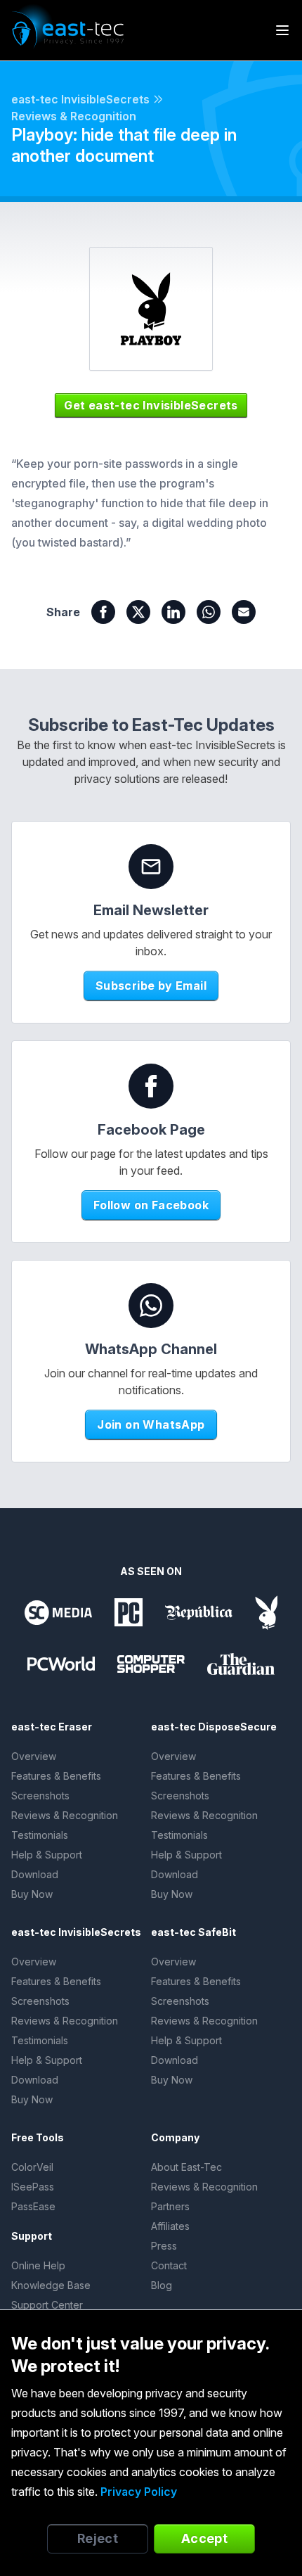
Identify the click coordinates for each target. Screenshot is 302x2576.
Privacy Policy (139, 2492)
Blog (162, 2285)
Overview (34, 1756)
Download (35, 1874)
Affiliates (170, 2226)
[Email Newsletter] (151, 867)
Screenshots (40, 1796)
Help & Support (47, 1855)
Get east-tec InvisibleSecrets (151, 405)
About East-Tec (186, 2167)
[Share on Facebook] (103, 612)
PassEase (33, 2206)
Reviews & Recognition (74, 116)
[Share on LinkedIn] (173, 612)
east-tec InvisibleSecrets (80, 99)
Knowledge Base (51, 2285)
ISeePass (33, 2187)
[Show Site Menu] (282, 30)
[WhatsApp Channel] (151, 1306)
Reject (98, 2538)
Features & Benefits (56, 1776)
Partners (170, 2206)
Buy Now (32, 1894)
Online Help (38, 2265)
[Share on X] (138, 612)
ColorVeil (32, 2167)
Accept (205, 2538)
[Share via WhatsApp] (209, 612)
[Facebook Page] (151, 1086)
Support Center (47, 2305)
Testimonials (40, 1835)
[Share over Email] (244, 612)
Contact (169, 2265)
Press (164, 2246)
